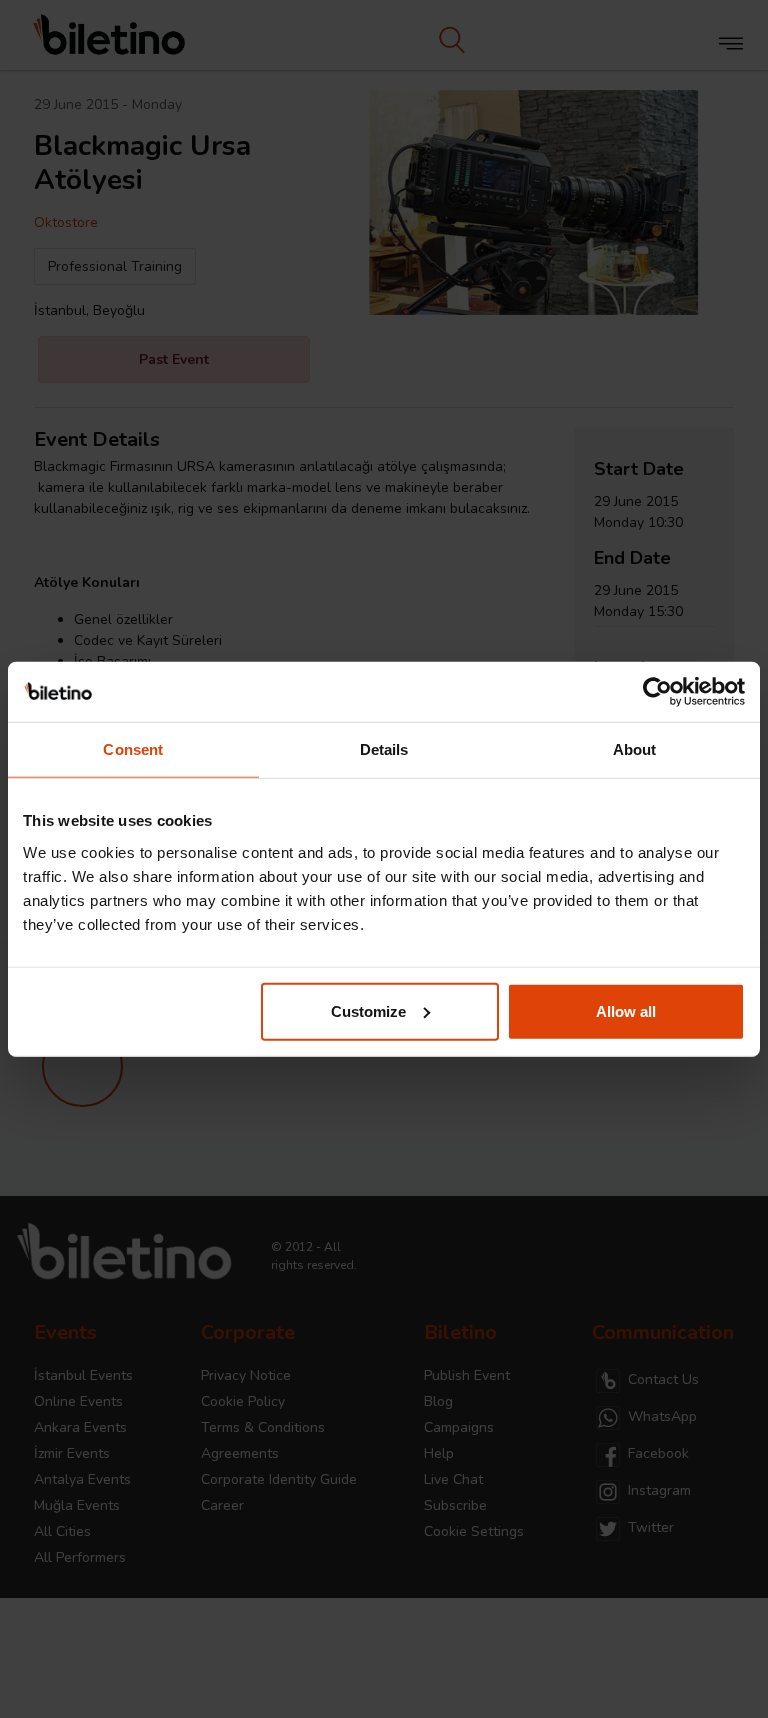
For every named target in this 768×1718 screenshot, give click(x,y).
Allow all (626, 1010)
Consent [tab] (133, 749)
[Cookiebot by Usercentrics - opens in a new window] (657, 692)
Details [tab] (384, 749)
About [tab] (635, 749)
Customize (368, 1010)
